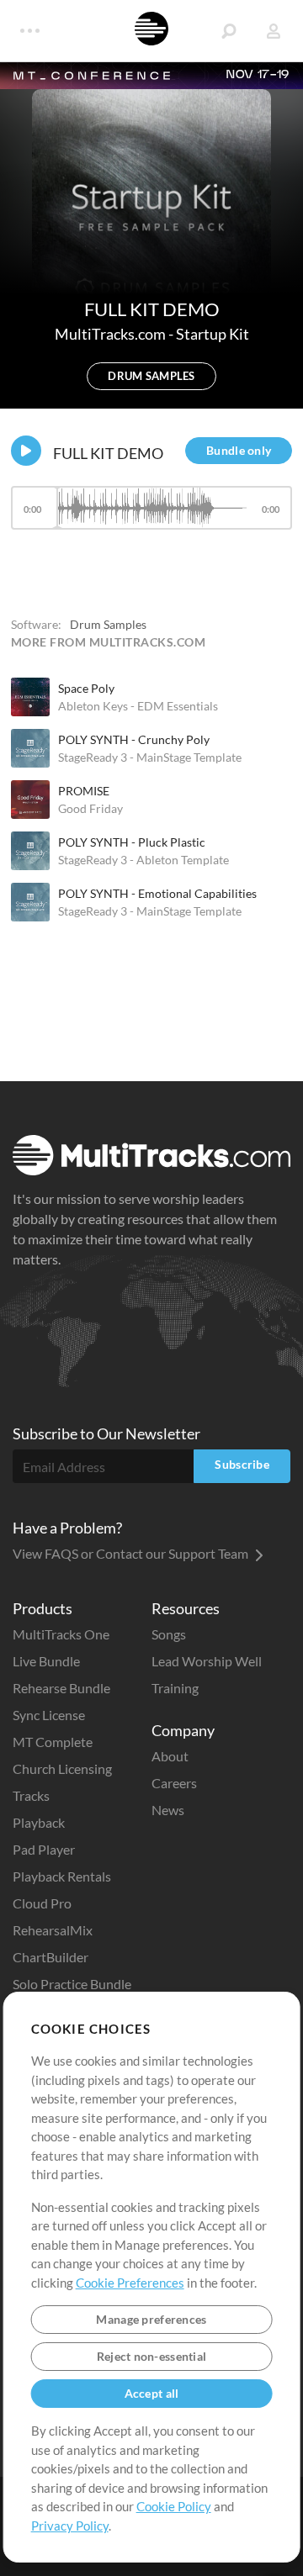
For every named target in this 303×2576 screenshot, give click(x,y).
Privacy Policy (70, 2526)
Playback (39, 1822)
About (170, 1756)
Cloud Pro (42, 1903)
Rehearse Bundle (61, 1688)
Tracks (31, 1795)
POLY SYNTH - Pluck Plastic (132, 842)
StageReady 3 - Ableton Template (144, 860)
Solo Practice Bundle (72, 1984)
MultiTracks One (61, 1634)
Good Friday (90, 808)
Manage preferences (151, 2319)
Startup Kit (213, 334)
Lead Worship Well (207, 1661)
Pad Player (44, 1849)
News (168, 1810)
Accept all (152, 2393)
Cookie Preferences (130, 2283)
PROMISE (84, 791)
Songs (169, 1634)
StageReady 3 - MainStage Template (150, 757)
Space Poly (86, 688)
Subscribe (242, 1464)
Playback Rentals (62, 1876)
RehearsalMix (53, 1930)
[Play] (26, 451)
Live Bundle (46, 1661)
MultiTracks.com (112, 334)
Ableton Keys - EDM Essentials (138, 706)
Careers (174, 1783)
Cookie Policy (174, 2506)
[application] (151, 516)
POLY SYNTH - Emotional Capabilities (157, 893)
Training (175, 1688)
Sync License (49, 1715)
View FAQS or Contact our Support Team (132, 1553)
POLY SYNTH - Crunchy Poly (134, 739)
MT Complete (53, 1742)
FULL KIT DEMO (108, 453)
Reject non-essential (152, 2356)
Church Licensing (62, 1768)
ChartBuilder (50, 1957)
